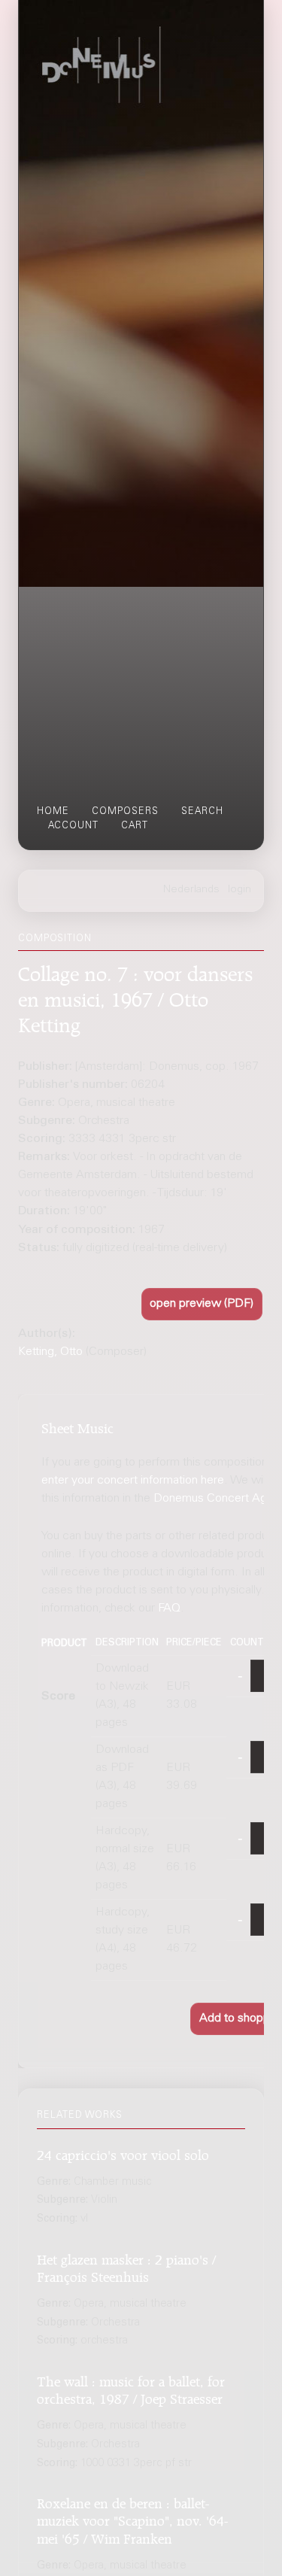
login (240, 890)
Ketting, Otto (50, 1352)
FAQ (169, 1608)
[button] (202, 1304)
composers (125, 812)
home (53, 812)
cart (135, 826)
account (73, 826)
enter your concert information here (133, 1481)
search (202, 812)
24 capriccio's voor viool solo (123, 2153)
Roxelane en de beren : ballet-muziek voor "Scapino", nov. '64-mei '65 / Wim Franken (132, 2519)
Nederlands (191, 890)
